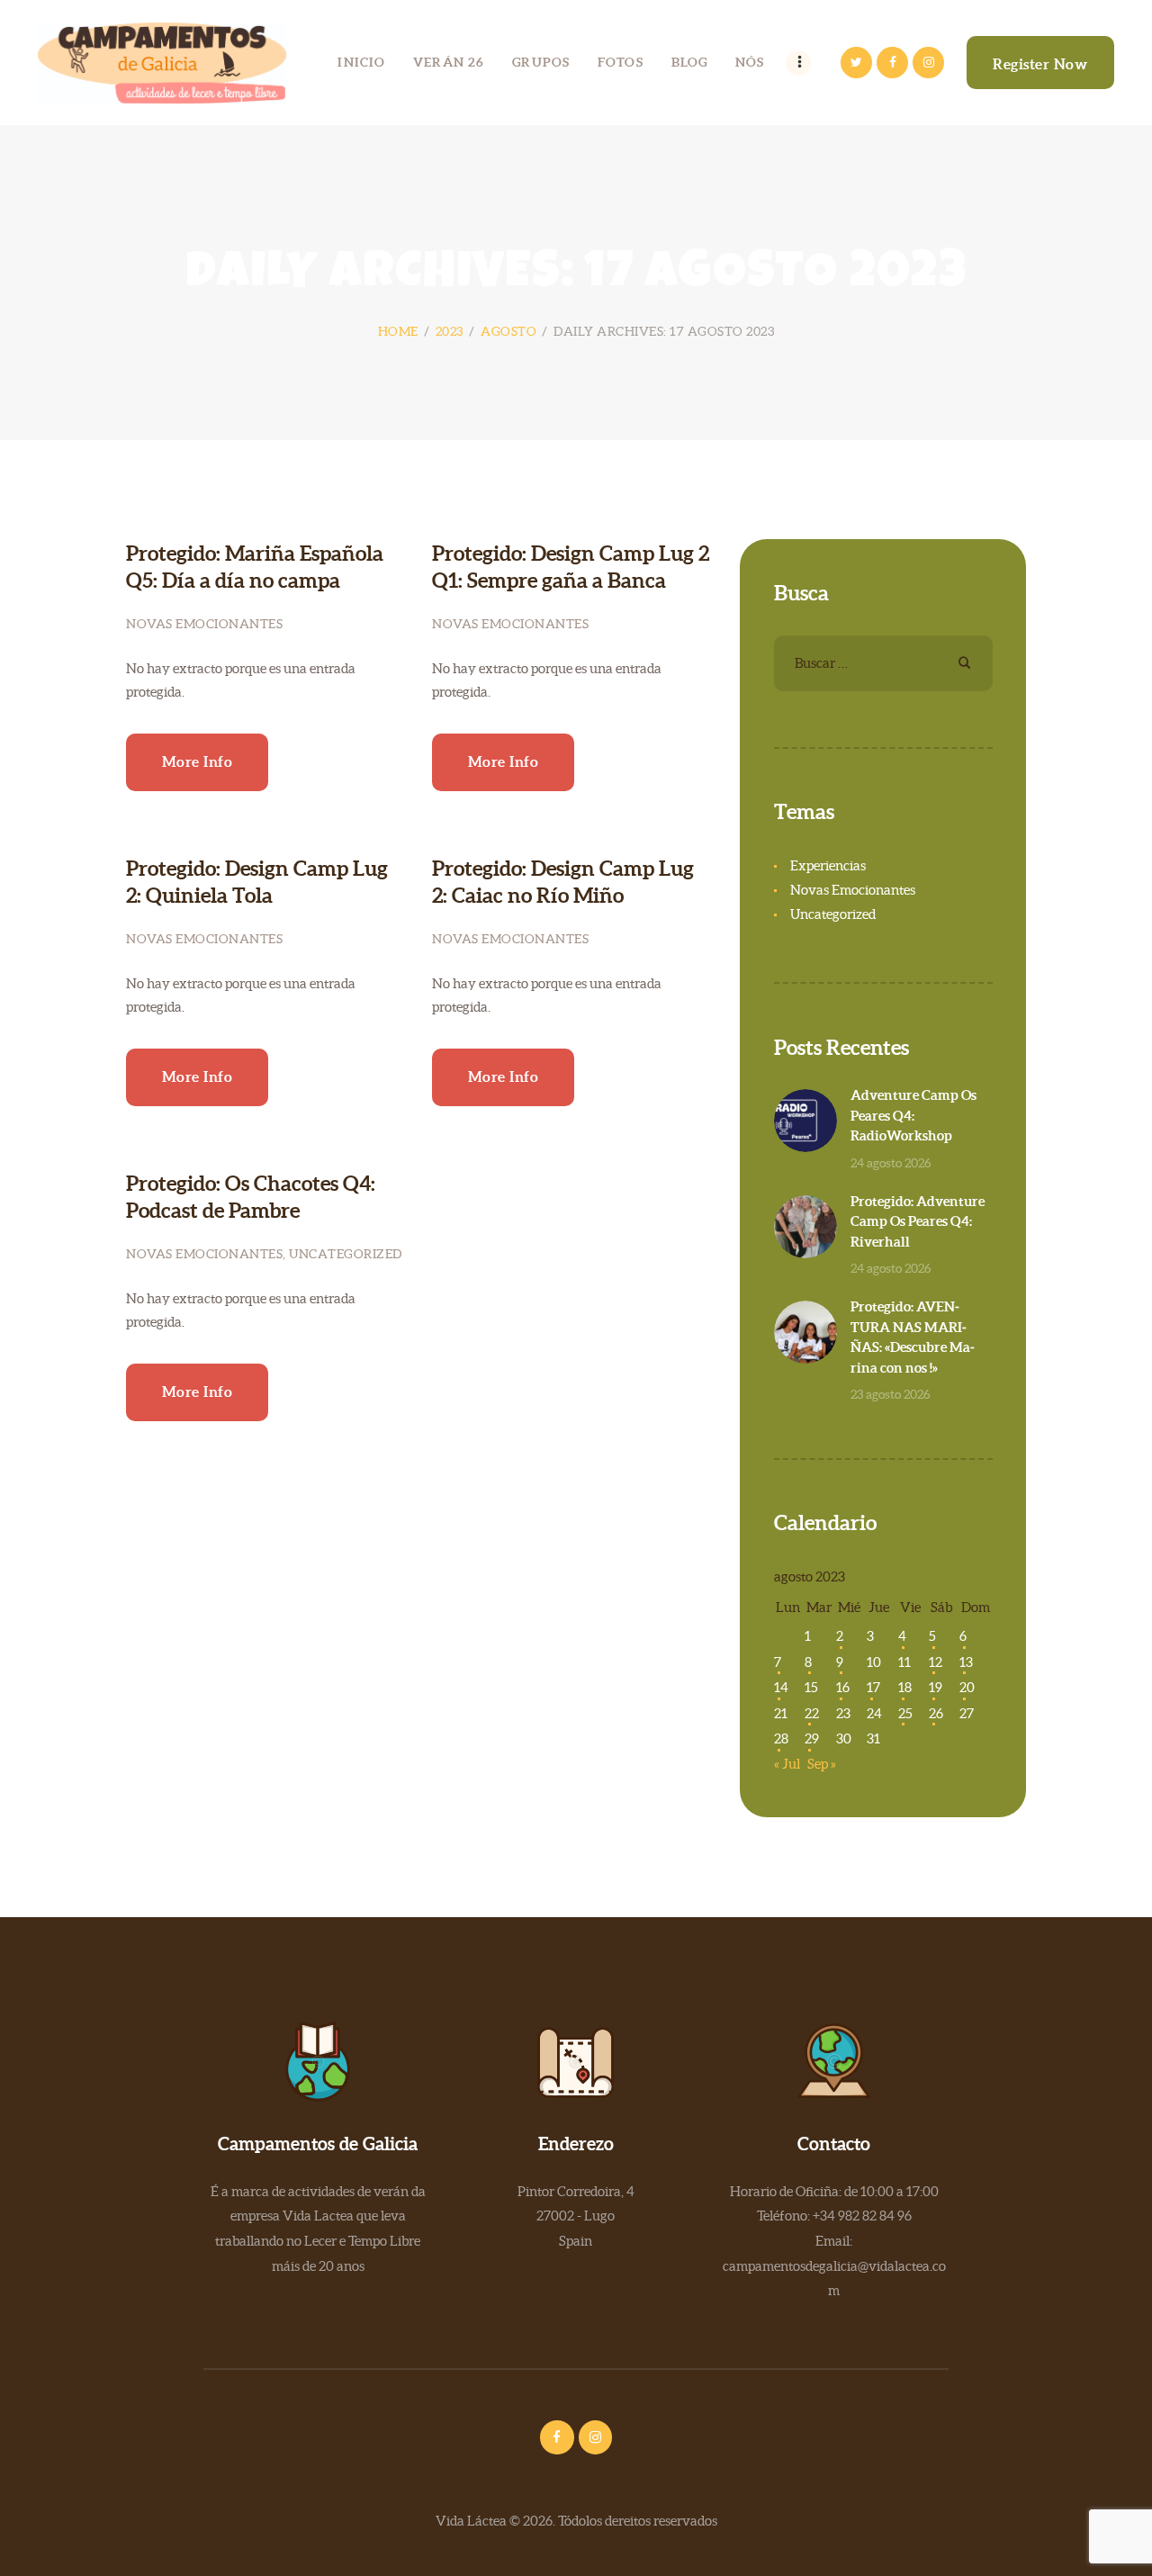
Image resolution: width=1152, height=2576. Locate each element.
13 (966, 1662)
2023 (450, 331)
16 (843, 1687)
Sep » (822, 1764)
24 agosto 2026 (891, 1163)
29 (812, 1738)
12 (936, 1662)
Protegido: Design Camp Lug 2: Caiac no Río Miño (563, 882)
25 (905, 1713)
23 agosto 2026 (891, 1394)
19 (936, 1687)
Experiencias (828, 865)
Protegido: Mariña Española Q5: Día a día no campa (255, 567)
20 (967, 1687)
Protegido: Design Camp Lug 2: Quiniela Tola (257, 882)
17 (873, 1687)
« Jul (787, 1764)
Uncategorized (346, 1254)
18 (905, 1687)
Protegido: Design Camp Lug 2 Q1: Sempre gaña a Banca (571, 567)
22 (812, 1713)
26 (936, 1713)
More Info (198, 761)
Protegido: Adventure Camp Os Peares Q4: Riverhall (918, 1221)
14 (781, 1687)
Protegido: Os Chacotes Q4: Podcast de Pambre (251, 1197)
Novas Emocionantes (204, 624)
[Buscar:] (883, 663)
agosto (508, 331)
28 (781, 1738)
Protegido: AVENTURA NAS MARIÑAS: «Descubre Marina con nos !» (913, 1337)
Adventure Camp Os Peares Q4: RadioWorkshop (913, 1115)
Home (398, 331)
